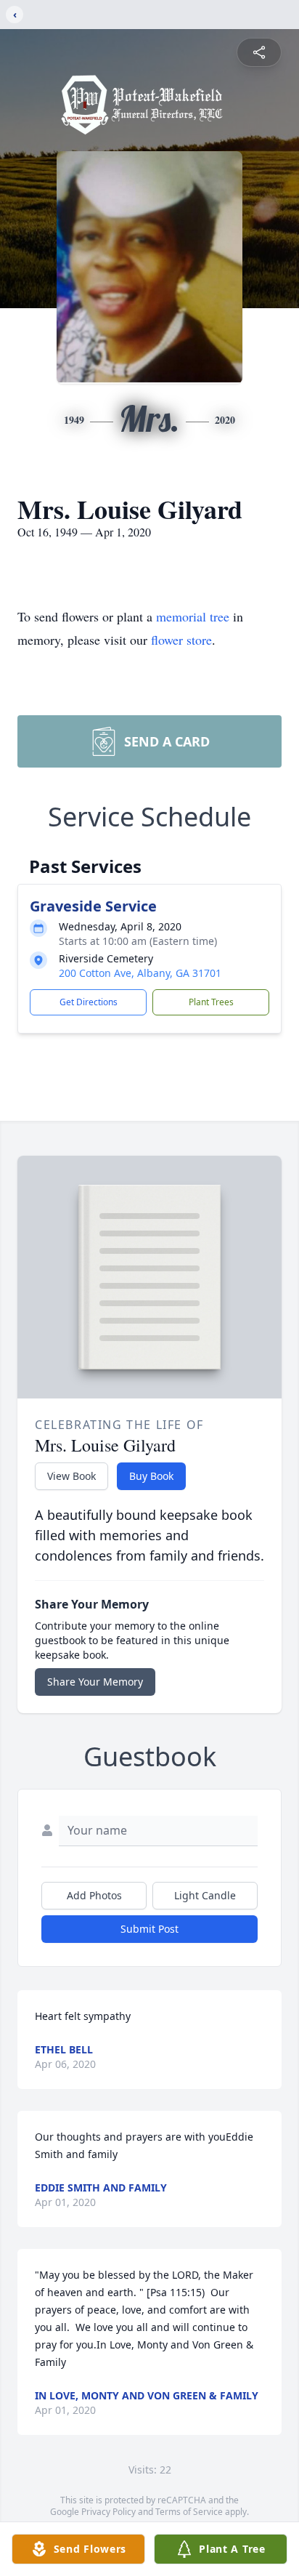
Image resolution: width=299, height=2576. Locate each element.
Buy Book (151, 1476)
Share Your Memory (95, 1682)
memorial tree (193, 616)
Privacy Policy (108, 2512)
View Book (71, 1476)
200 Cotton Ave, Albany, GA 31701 (140, 973)
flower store (181, 640)
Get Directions (89, 1002)
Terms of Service (189, 2512)
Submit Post (149, 1929)
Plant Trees (211, 1002)
